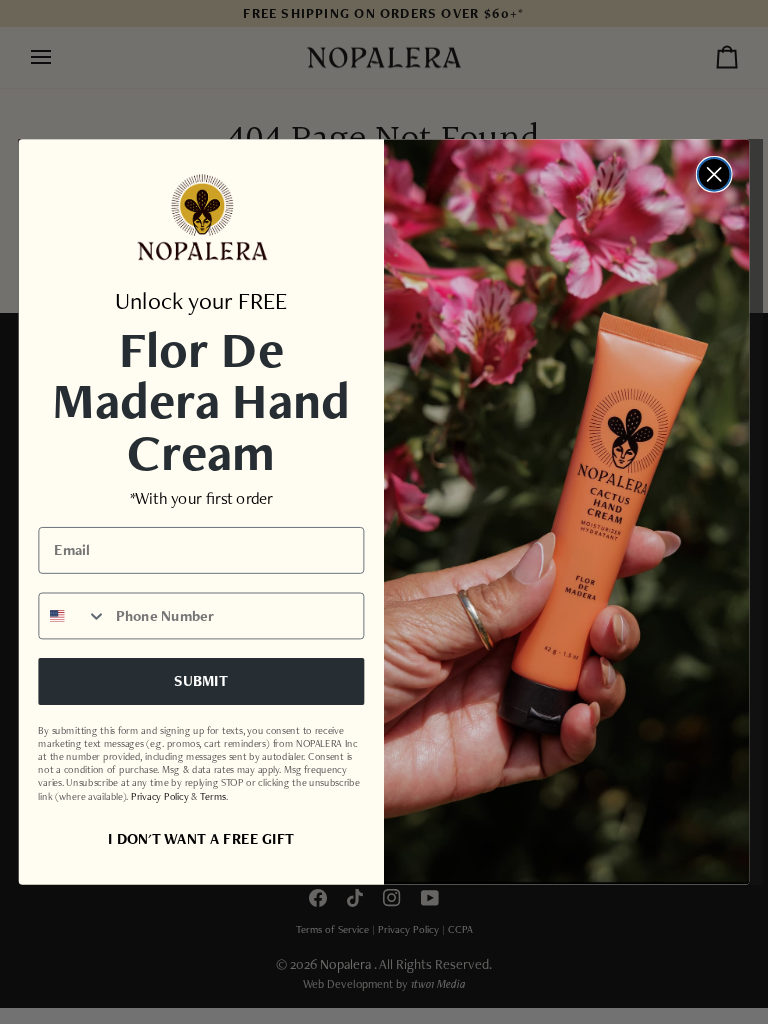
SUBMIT (201, 681)
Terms (212, 795)
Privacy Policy (159, 795)
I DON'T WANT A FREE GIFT (201, 838)
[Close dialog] (714, 174)
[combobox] (72, 615)
